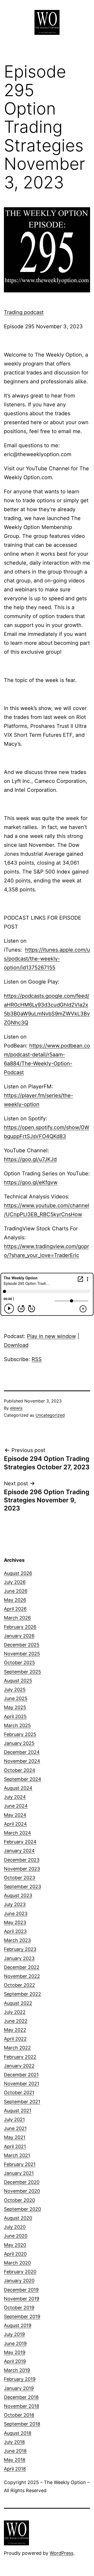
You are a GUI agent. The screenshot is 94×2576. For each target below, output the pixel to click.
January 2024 (19, 1851)
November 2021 (22, 2084)
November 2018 (22, 2406)
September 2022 (22, 1994)
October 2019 (19, 2308)
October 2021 (19, 2092)
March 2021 (17, 2155)
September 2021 (22, 2102)
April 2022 (15, 2039)
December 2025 (22, 1645)
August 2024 (18, 1788)
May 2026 (15, 1600)
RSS (37, 1359)
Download (16, 1345)
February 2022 (20, 2057)
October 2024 (20, 1770)
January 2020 (19, 2281)
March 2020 (17, 2263)
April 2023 (15, 1931)
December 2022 (22, 1967)
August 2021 (18, 2111)
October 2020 (19, 2200)
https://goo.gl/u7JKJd (30, 1159)
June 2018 (15, 2451)
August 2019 (18, 2325)
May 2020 (15, 2245)
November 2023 (22, 1869)
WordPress (61, 2553)
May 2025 (15, 1707)
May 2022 (15, 2030)
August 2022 (18, 2003)
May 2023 (15, 1922)
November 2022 (22, 1976)
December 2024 (22, 1752)
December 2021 (21, 2075)
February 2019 (20, 2379)
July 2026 (15, 1582)
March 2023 (17, 1940)
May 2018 (15, 2460)
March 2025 (17, 1725)
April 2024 (15, 1824)
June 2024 (16, 1806)
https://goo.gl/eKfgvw (31, 1182)
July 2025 (15, 1690)
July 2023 (15, 1904)
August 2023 (18, 1895)
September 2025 (22, 1672)
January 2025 (19, 1743)
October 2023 (19, 1878)
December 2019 (21, 2290)
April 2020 (15, 2254)
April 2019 (15, 2361)
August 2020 (18, 2218)
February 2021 (20, 2164)
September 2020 (22, 2209)
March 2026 (17, 1618)
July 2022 (15, 2012)
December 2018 (21, 2397)
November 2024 (22, 1761)
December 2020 (22, 2182)
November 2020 (22, 2191)
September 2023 (22, 1887)
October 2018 (19, 2415)
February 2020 (20, 2272)
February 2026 (20, 1627)
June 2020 (16, 2236)
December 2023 (22, 1860)
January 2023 (19, 1958)
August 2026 (18, 1573)
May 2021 (15, 2137)
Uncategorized (50, 1415)
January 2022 (19, 2066)
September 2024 (23, 1779)
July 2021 (14, 2119)
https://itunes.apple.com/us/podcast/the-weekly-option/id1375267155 (47, 959)
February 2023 (20, 1949)
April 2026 (15, 1609)
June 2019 (15, 2343)
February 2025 (20, 1734)
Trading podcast (24, 312)
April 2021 (15, 2146)
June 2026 (16, 1591)
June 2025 (16, 1698)
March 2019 (17, 2370)
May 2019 (15, 2352)
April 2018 (15, 2469)
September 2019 (22, 2316)
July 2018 (14, 2442)
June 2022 (16, 2021)
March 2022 (17, 2048)
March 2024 (17, 1833)
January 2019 (19, 2388)
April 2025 (15, 1717)
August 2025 (18, 1681)
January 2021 (19, 2173)
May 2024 (15, 1815)
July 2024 (15, 1797)
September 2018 (22, 2424)
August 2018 (18, 2433)
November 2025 (22, 1654)
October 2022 (19, 1985)
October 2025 (19, 1663)
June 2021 (15, 2128)
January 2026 (19, 1636)
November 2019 (22, 2299)
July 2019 (14, 2334)
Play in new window (51, 1336)
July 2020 (15, 2227)
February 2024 (20, 1842)
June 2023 (16, 1914)
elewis (16, 1408)
